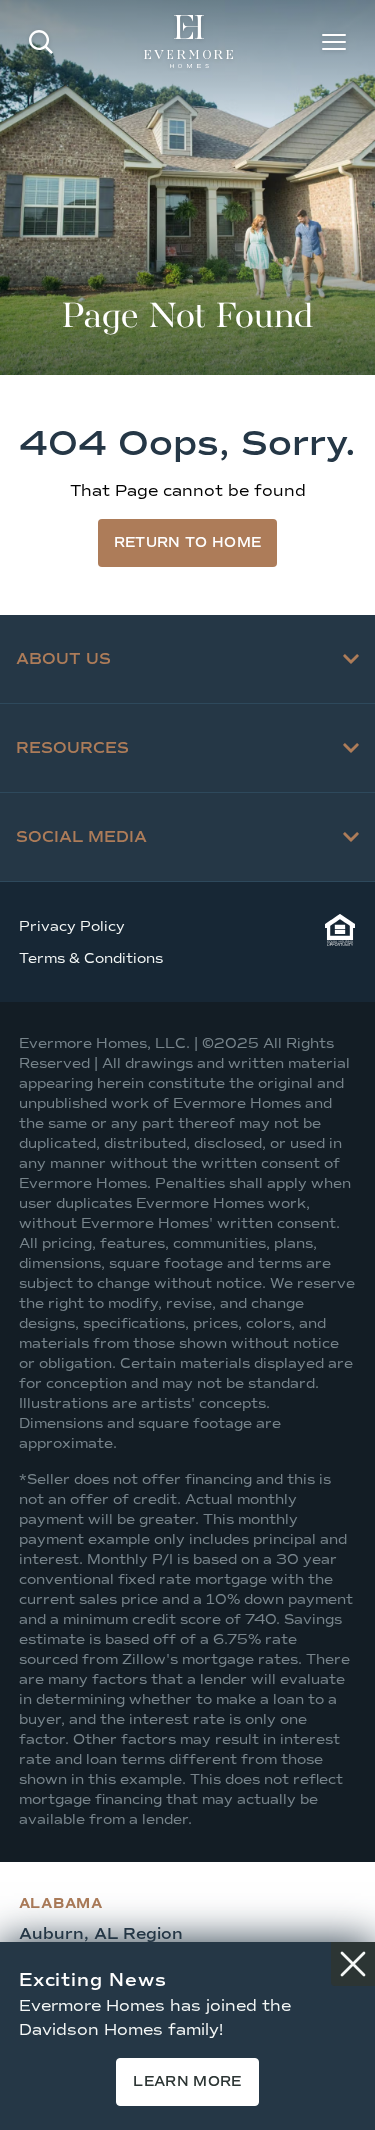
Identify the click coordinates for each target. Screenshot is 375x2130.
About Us (63, 658)
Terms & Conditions (91, 958)
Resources (72, 747)
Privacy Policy (72, 926)
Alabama (61, 1903)
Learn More (187, 2081)
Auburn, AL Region (101, 1933)
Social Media (81, 836)
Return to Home (188, 542)
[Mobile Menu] (334, 42)
